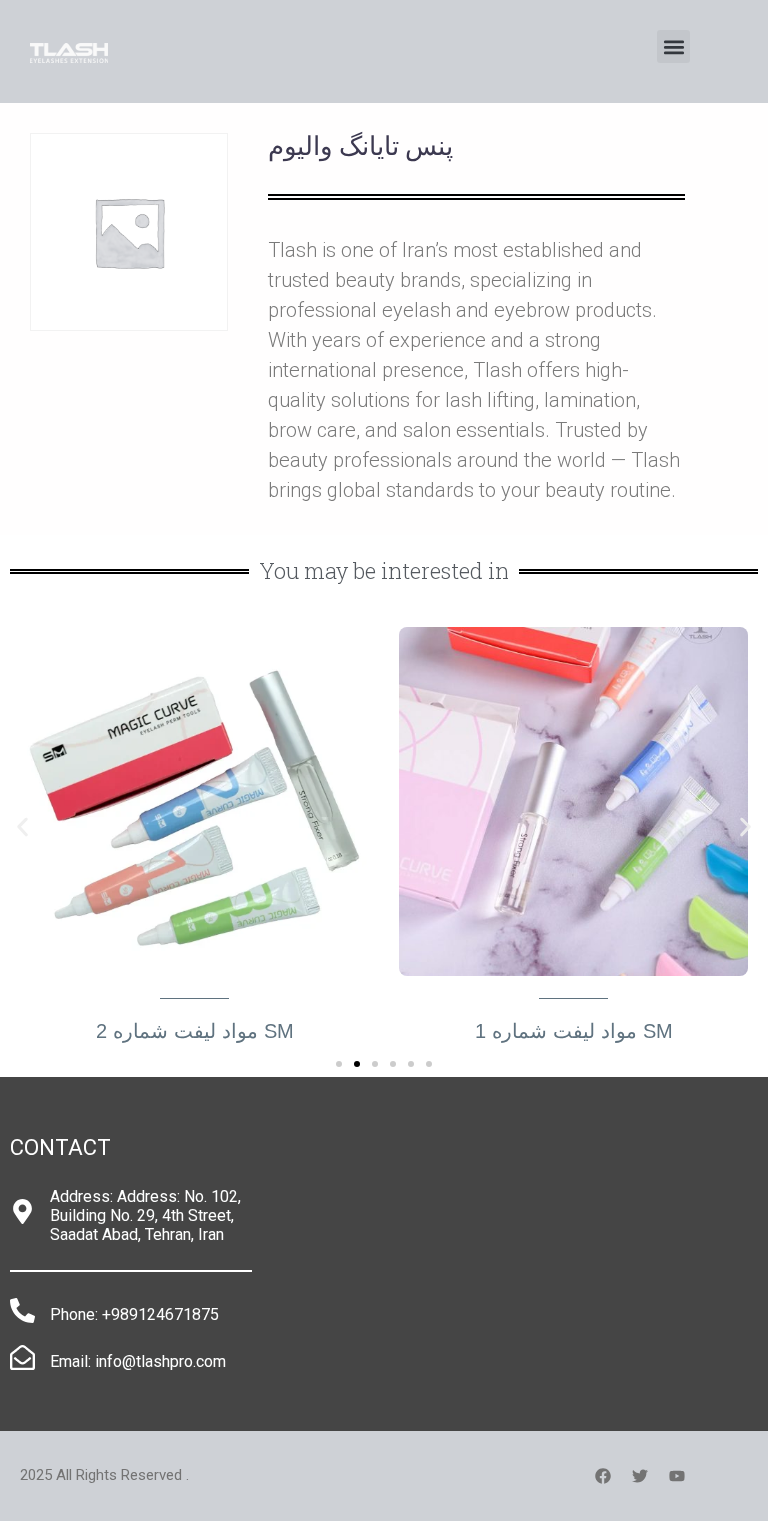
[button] (673, 46)
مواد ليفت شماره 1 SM (574, 1031)
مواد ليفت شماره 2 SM (195, 1031)
